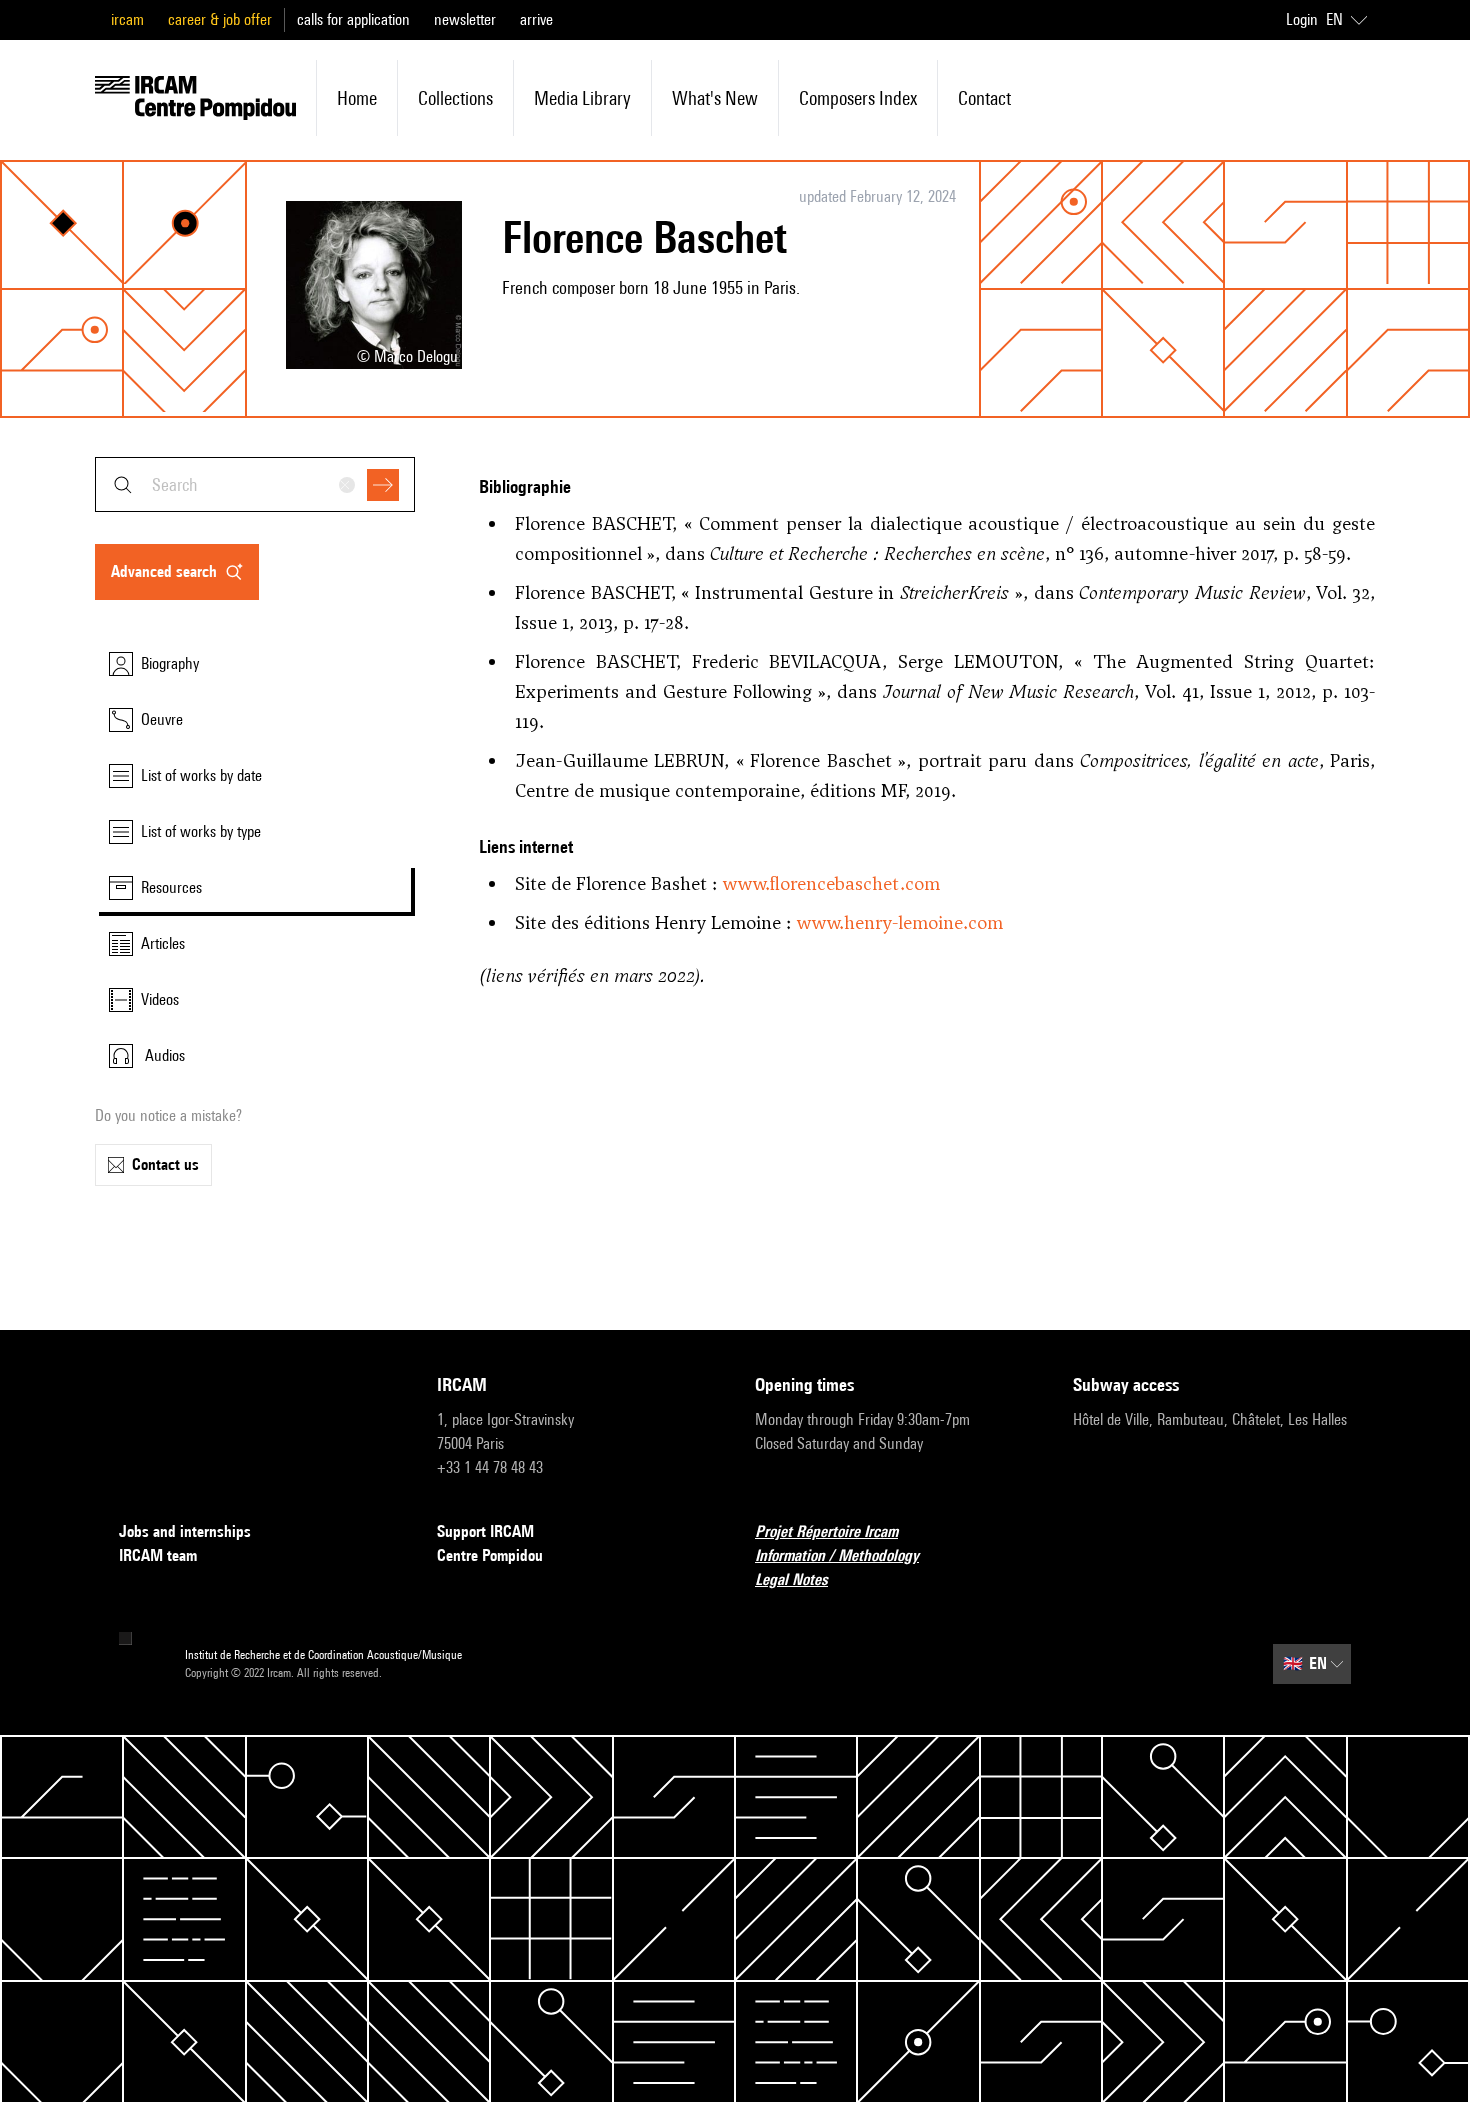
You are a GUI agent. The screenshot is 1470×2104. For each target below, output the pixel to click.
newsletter (465, 19)
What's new (715, 98)
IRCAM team (158, 1555)
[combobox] (255, 484)
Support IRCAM (485, 1531)
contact (984, 98)
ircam (127, 19)
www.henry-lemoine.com (900, 922)
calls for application (353, 19)
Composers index (858, 98)
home (357, 98)
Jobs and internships (185, 1531)
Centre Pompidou (490, 1555)
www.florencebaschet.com (831, 883)
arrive (536, 19)
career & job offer (220, 19)
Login (1302, 19)
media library (582, 98)
